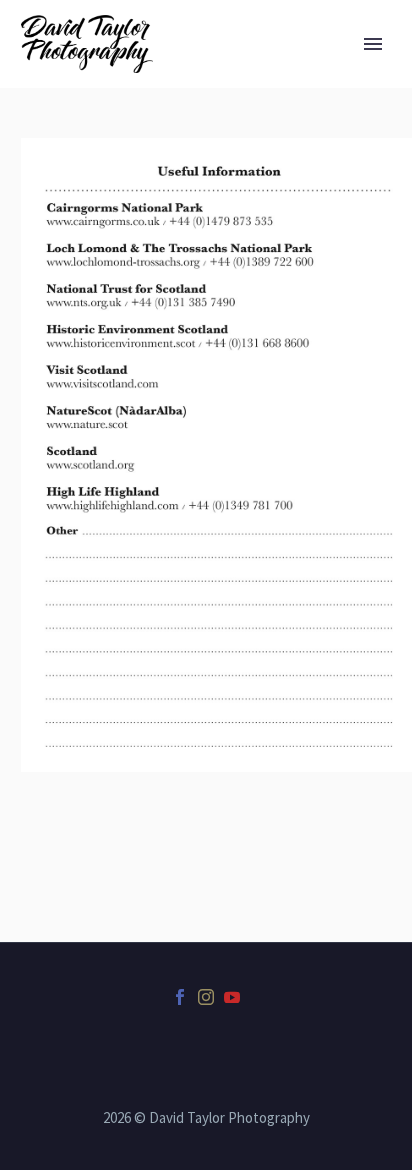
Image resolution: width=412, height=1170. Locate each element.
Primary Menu (373, 44)
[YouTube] (232, 997)
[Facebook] (180, 997)
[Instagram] (206, 997)
